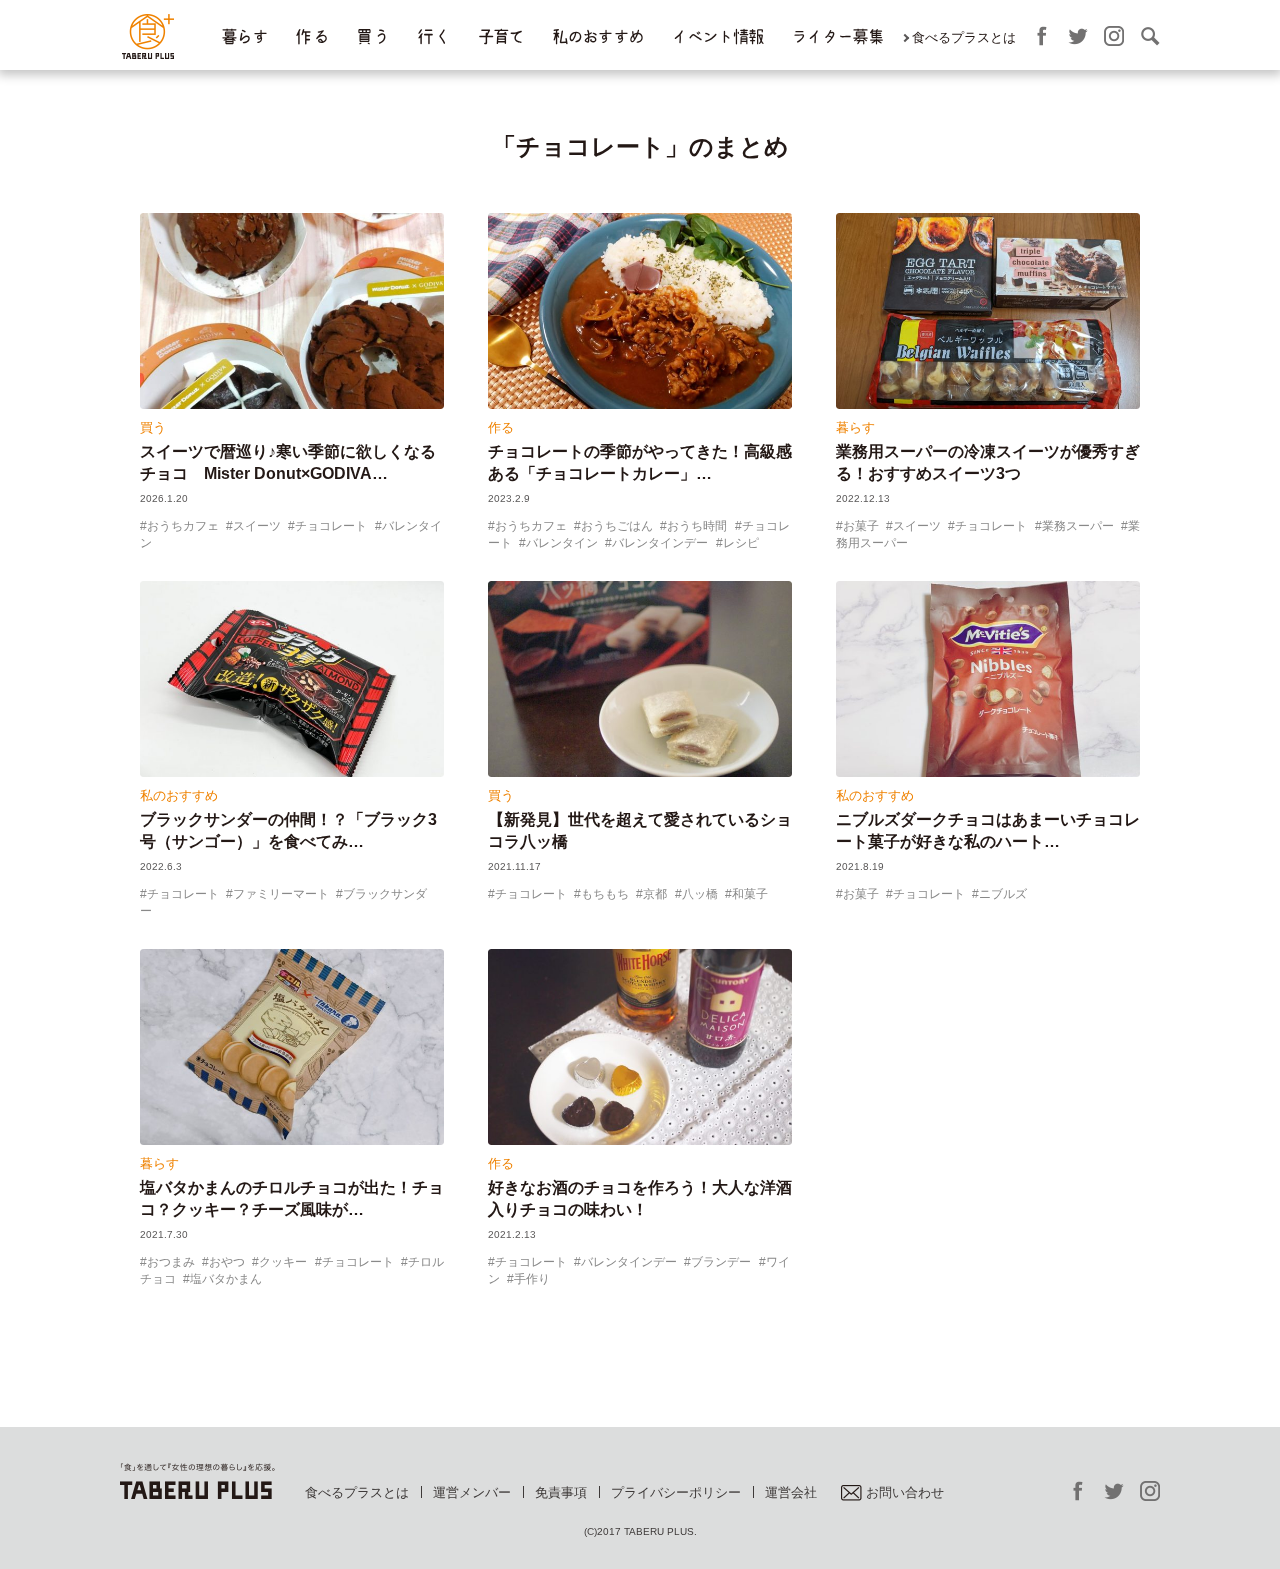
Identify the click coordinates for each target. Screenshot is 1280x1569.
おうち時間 (697, 526)
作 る (311, 36)
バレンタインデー (660, 543)
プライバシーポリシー (676, 1492)
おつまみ (171, 1262)
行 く (433, 36)
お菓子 (861, 526)
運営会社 (791, 1492)
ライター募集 (837, 36)
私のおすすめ (598, 36)
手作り (532, 1279)
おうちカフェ (183, 526)
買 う (372, 36)
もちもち (605, 894)
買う (153, 427)
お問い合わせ (905, 1492)
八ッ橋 (700, 894)
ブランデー (721, 1262)
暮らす (244, 36)
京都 (655, 894)
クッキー (283, 1262)
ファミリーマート (281, 894)
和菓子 (750, 894)
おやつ (227, 1262)
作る (501, 427)
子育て (501, 36)
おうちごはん (617, 526)
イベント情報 (717, 36)
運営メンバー (472, 1492)
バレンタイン (562, 543)
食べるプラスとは (964, 37)
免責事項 (561, 1492)
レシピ (741, 543)
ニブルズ (1003, 894)
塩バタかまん (226, 1279)
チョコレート (331, 526)
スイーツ (257, 526)
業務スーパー (1078, 526)
